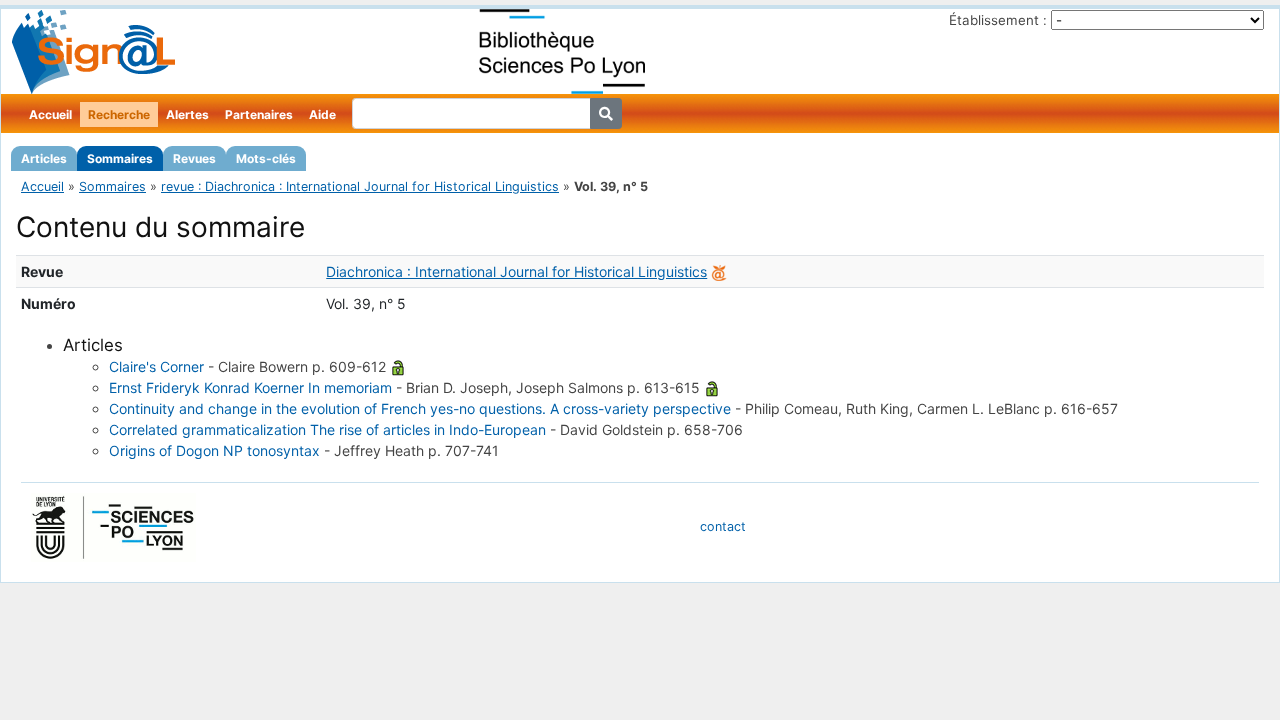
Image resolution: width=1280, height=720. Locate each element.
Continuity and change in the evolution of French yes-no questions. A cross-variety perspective (420, 408)
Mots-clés (266, 158)
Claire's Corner (156, 366)
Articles (44, 158)
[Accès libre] (398, 366)
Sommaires (120, 158)
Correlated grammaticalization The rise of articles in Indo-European (327, 429)
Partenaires (259, 114)
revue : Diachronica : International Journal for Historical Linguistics (360, 186)
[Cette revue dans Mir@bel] (719, 271)
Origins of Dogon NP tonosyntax (214, 450)
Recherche (119, 114)
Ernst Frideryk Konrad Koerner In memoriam (250, 387)
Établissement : (998, 20)
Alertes (187, 114)
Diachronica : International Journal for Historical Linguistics (516, 271)
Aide (322, 114)
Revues (194, 158)
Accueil (50, 114)
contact (723, 526)
